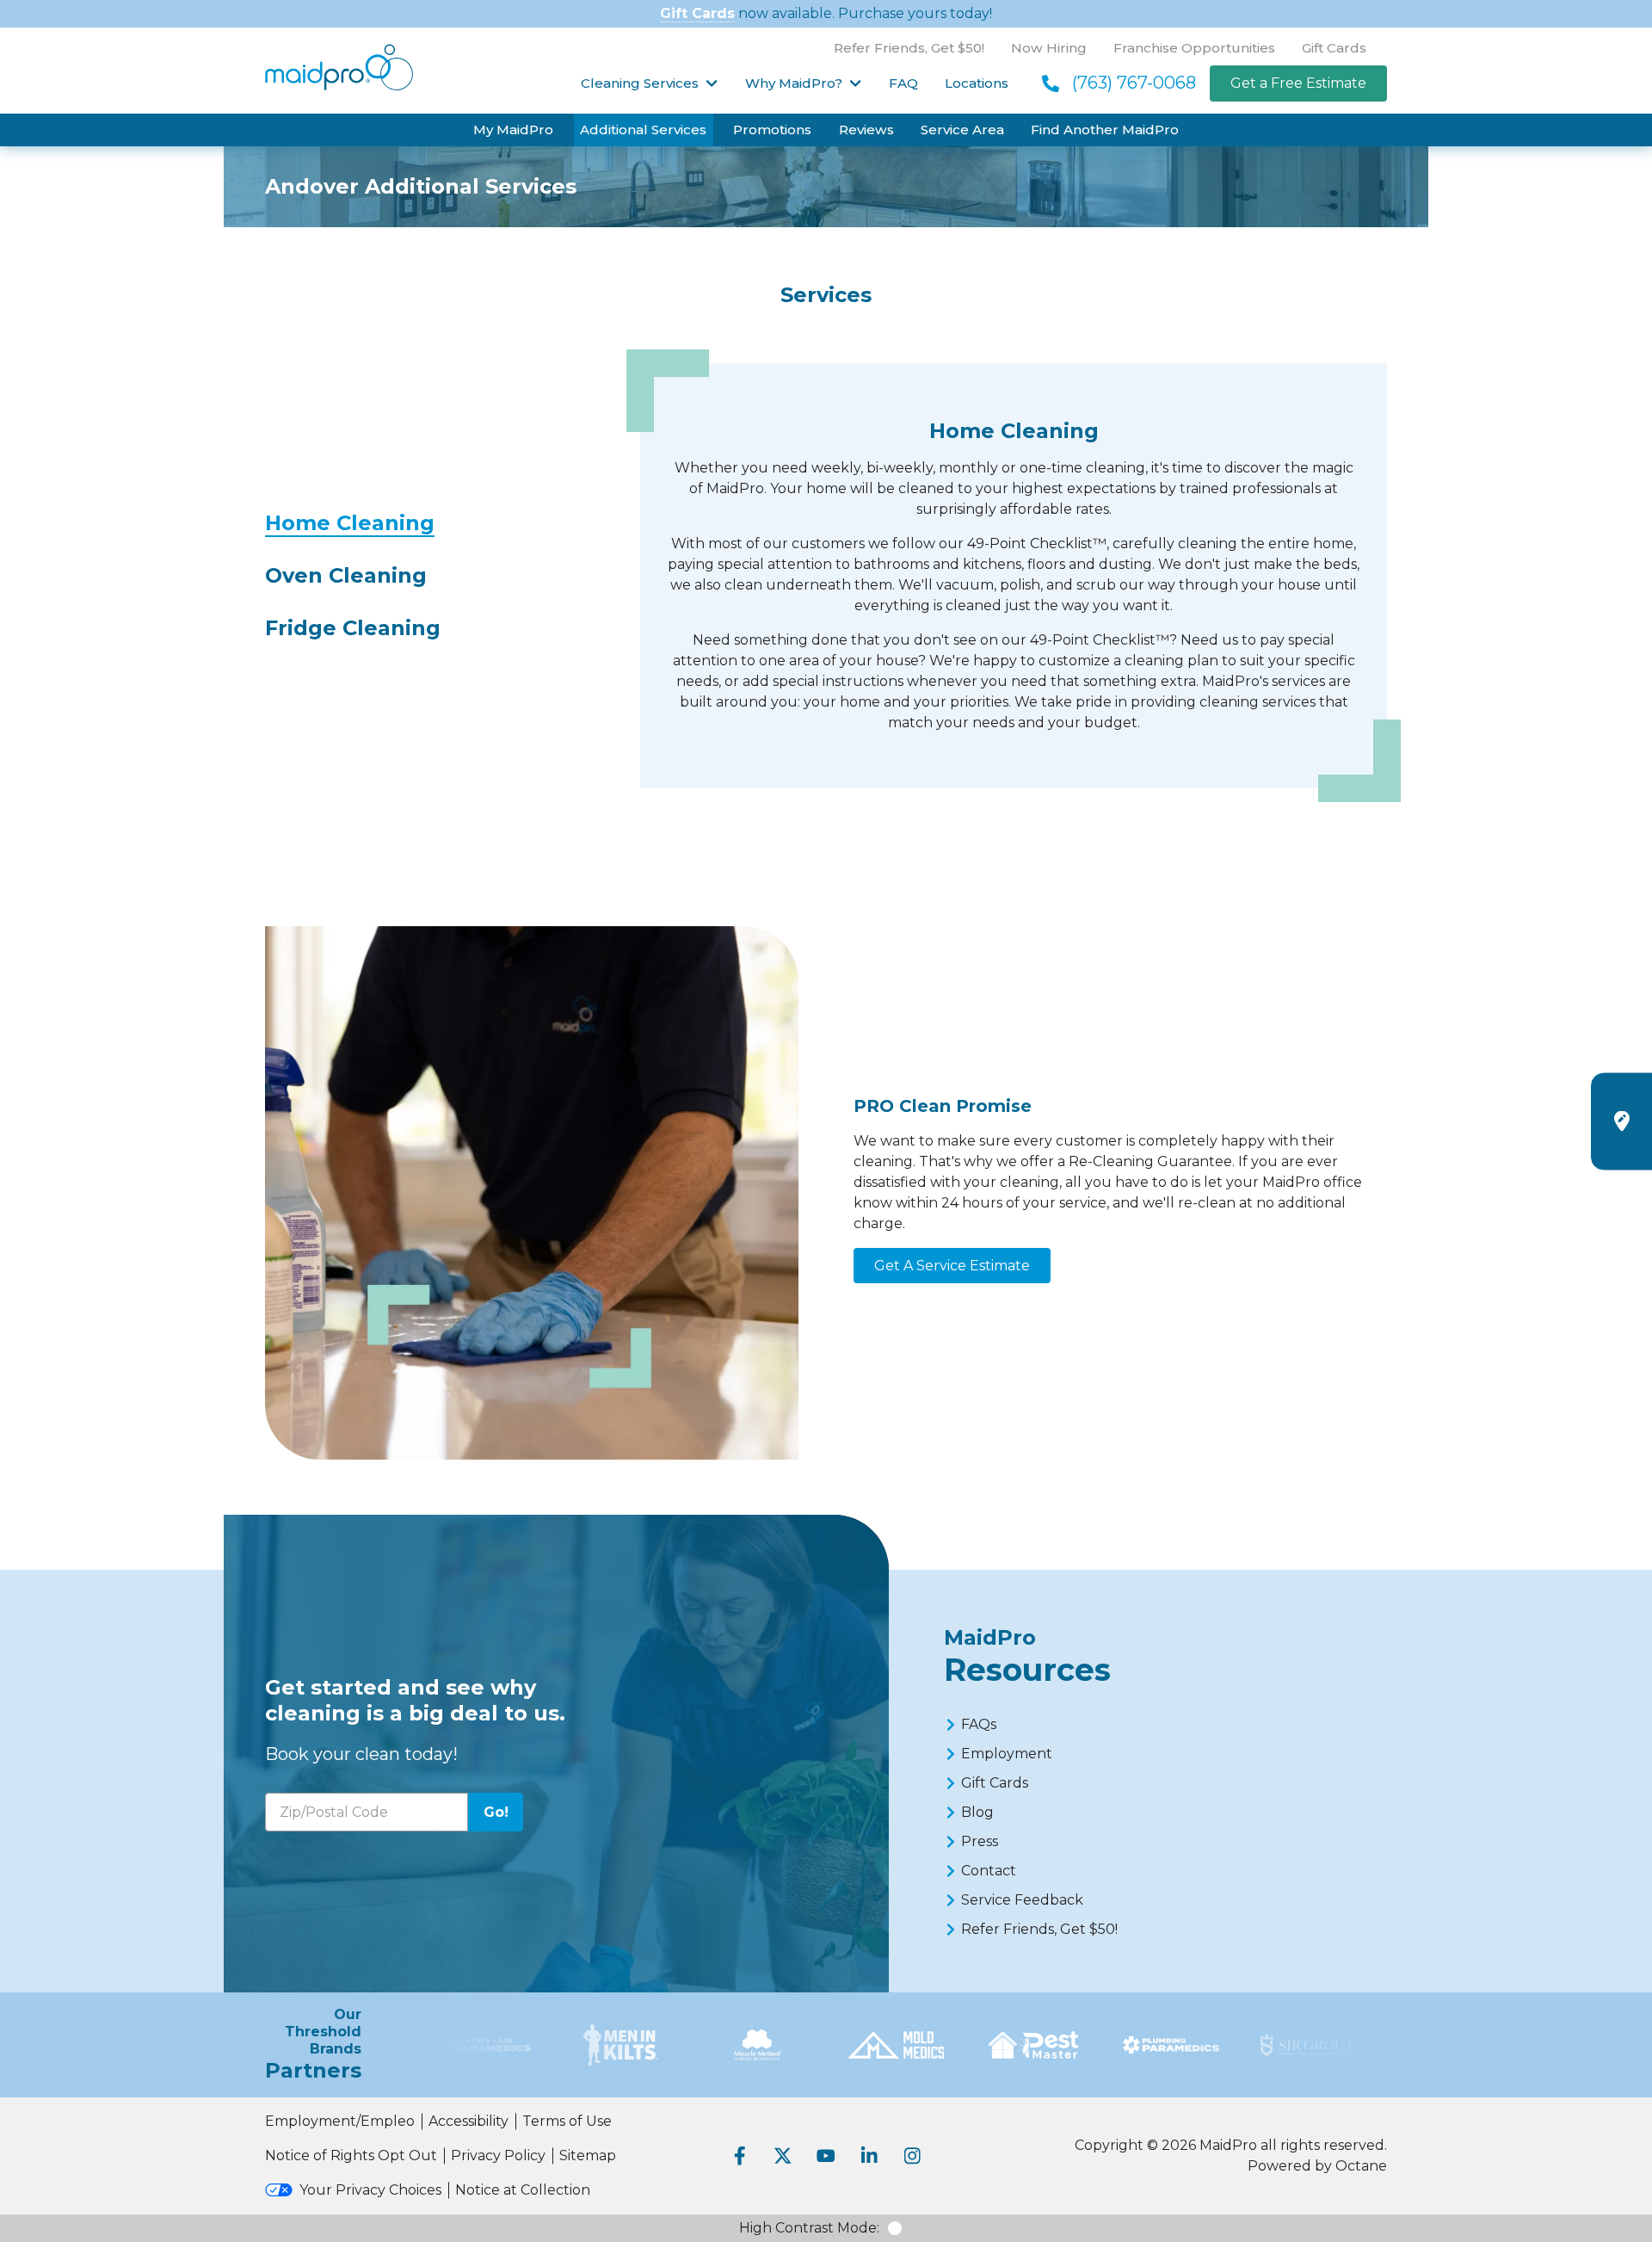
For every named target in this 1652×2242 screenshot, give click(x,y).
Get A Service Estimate (952, 1266)
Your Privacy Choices (370, 2190)
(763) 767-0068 (1134, 83)
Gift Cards (697, 13)
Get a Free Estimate (1298, 83)
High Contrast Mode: (809, 2228)
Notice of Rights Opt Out (351, 2156)
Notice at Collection (523, 2190)
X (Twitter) (783, 2156)
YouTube (826, 2156)
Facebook (740, 2156)
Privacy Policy (498, 2156)
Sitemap (588, 2156)
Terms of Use (567, 2121)
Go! (496, 1812)
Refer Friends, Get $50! (909, 48)
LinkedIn (869, 2156)
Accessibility (468, 2121)
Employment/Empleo (340, 2121)
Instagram (912, 2156)
